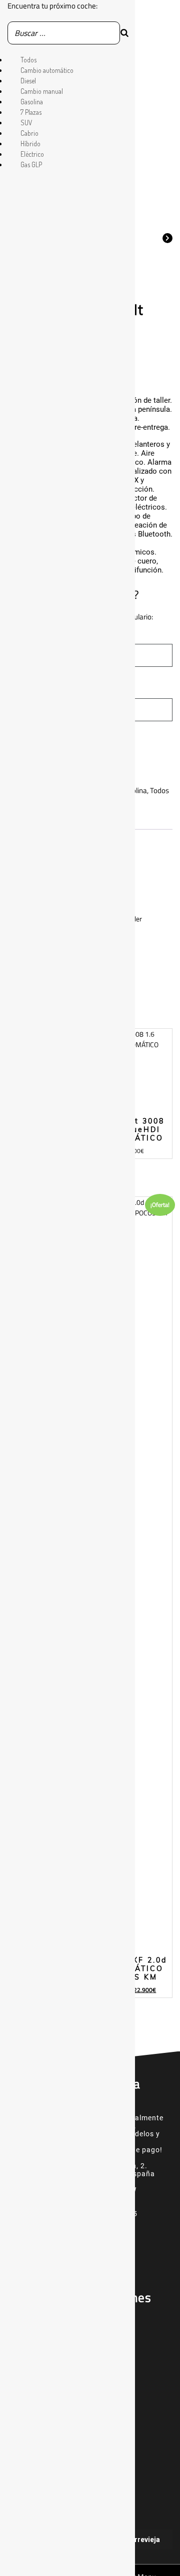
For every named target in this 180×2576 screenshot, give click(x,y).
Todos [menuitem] (28, 60)
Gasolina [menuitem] (32, 102)
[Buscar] (124, 33)
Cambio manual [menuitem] (42, 91)
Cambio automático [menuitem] (47, 70)
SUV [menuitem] (26, 123)
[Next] (167, 237)
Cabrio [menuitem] (29, 133)
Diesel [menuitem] (28, 81)
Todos (159, 790)
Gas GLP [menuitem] (31, 164)
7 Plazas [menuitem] (31, 112)
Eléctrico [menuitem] (32, 154)
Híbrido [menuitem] (30, 143)
